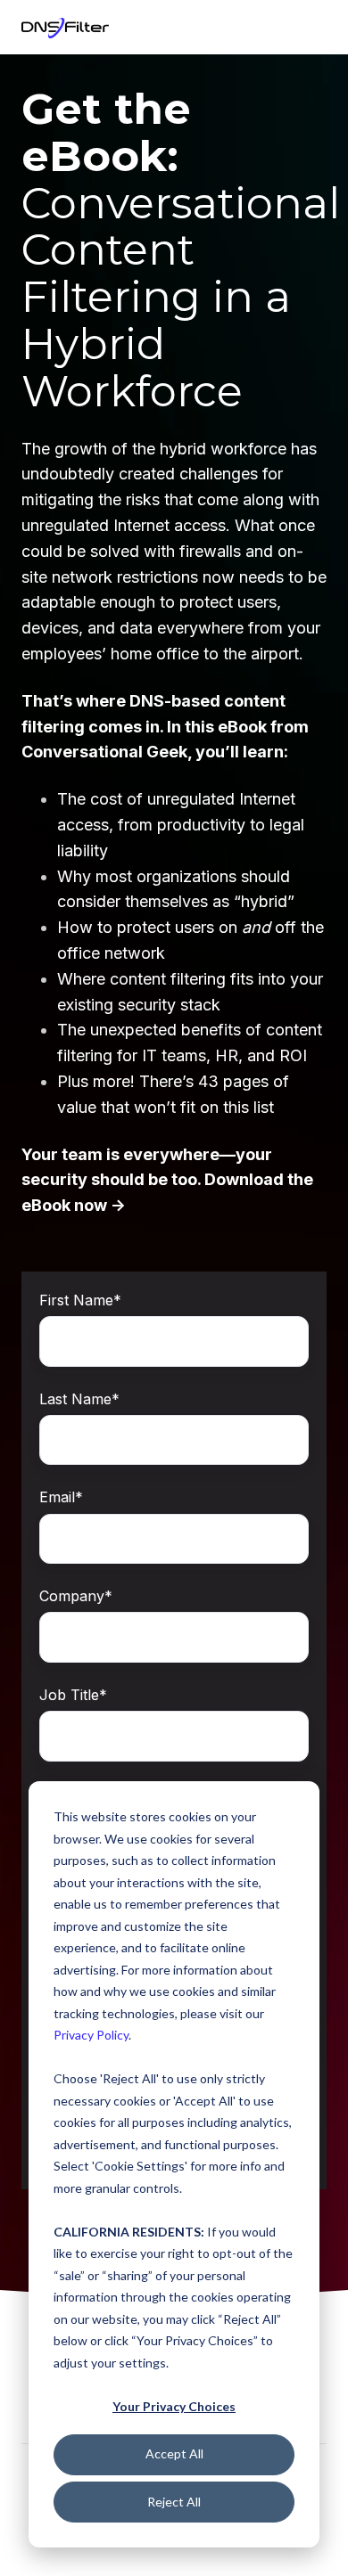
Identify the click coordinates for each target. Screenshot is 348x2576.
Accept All (174, 2453)
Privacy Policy (91, 2035)
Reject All (174, 2502)
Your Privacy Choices (174, 2406)
